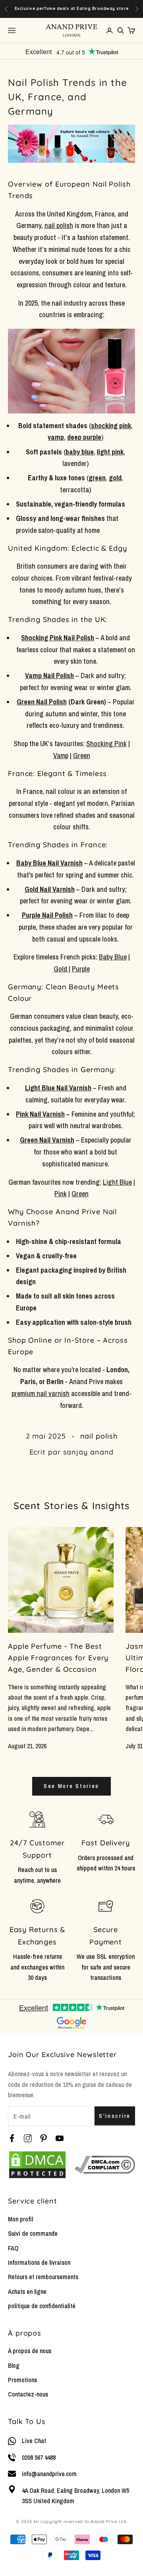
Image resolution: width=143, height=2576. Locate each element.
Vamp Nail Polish (49, 676)
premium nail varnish (41, 1393)
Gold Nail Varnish (50, 889)
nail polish (99, 1436)
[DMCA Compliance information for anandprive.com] (105, 2165)
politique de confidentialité (42, 2306)
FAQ (13, 2248)
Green (82, 756)
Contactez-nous (28, 2394)
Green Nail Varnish (47, 1140)
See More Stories (71, 1786)
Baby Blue (113, 957)
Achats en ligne (27, 2291)
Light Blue (117, 1182)
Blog (14, 2365)
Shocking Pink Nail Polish (58, 638)
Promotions (22, 2380)
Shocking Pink (106, 744)
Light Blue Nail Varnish (58, 1088)
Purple (81, 969)
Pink (61, 1194)
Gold (61, 969)
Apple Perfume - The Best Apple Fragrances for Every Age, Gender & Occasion (58, 1658)
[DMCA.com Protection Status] (37, 2165)
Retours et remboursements (43, 2277)
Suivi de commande (33, 2233)
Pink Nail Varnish (40, 1114)
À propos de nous (30, 2351)
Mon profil (20, 2219)
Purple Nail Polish (47, 915)
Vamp (61, 756)
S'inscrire (115, 2116)
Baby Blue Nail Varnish (49, 863)
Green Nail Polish (42, 702)
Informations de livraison (39, 2262)
